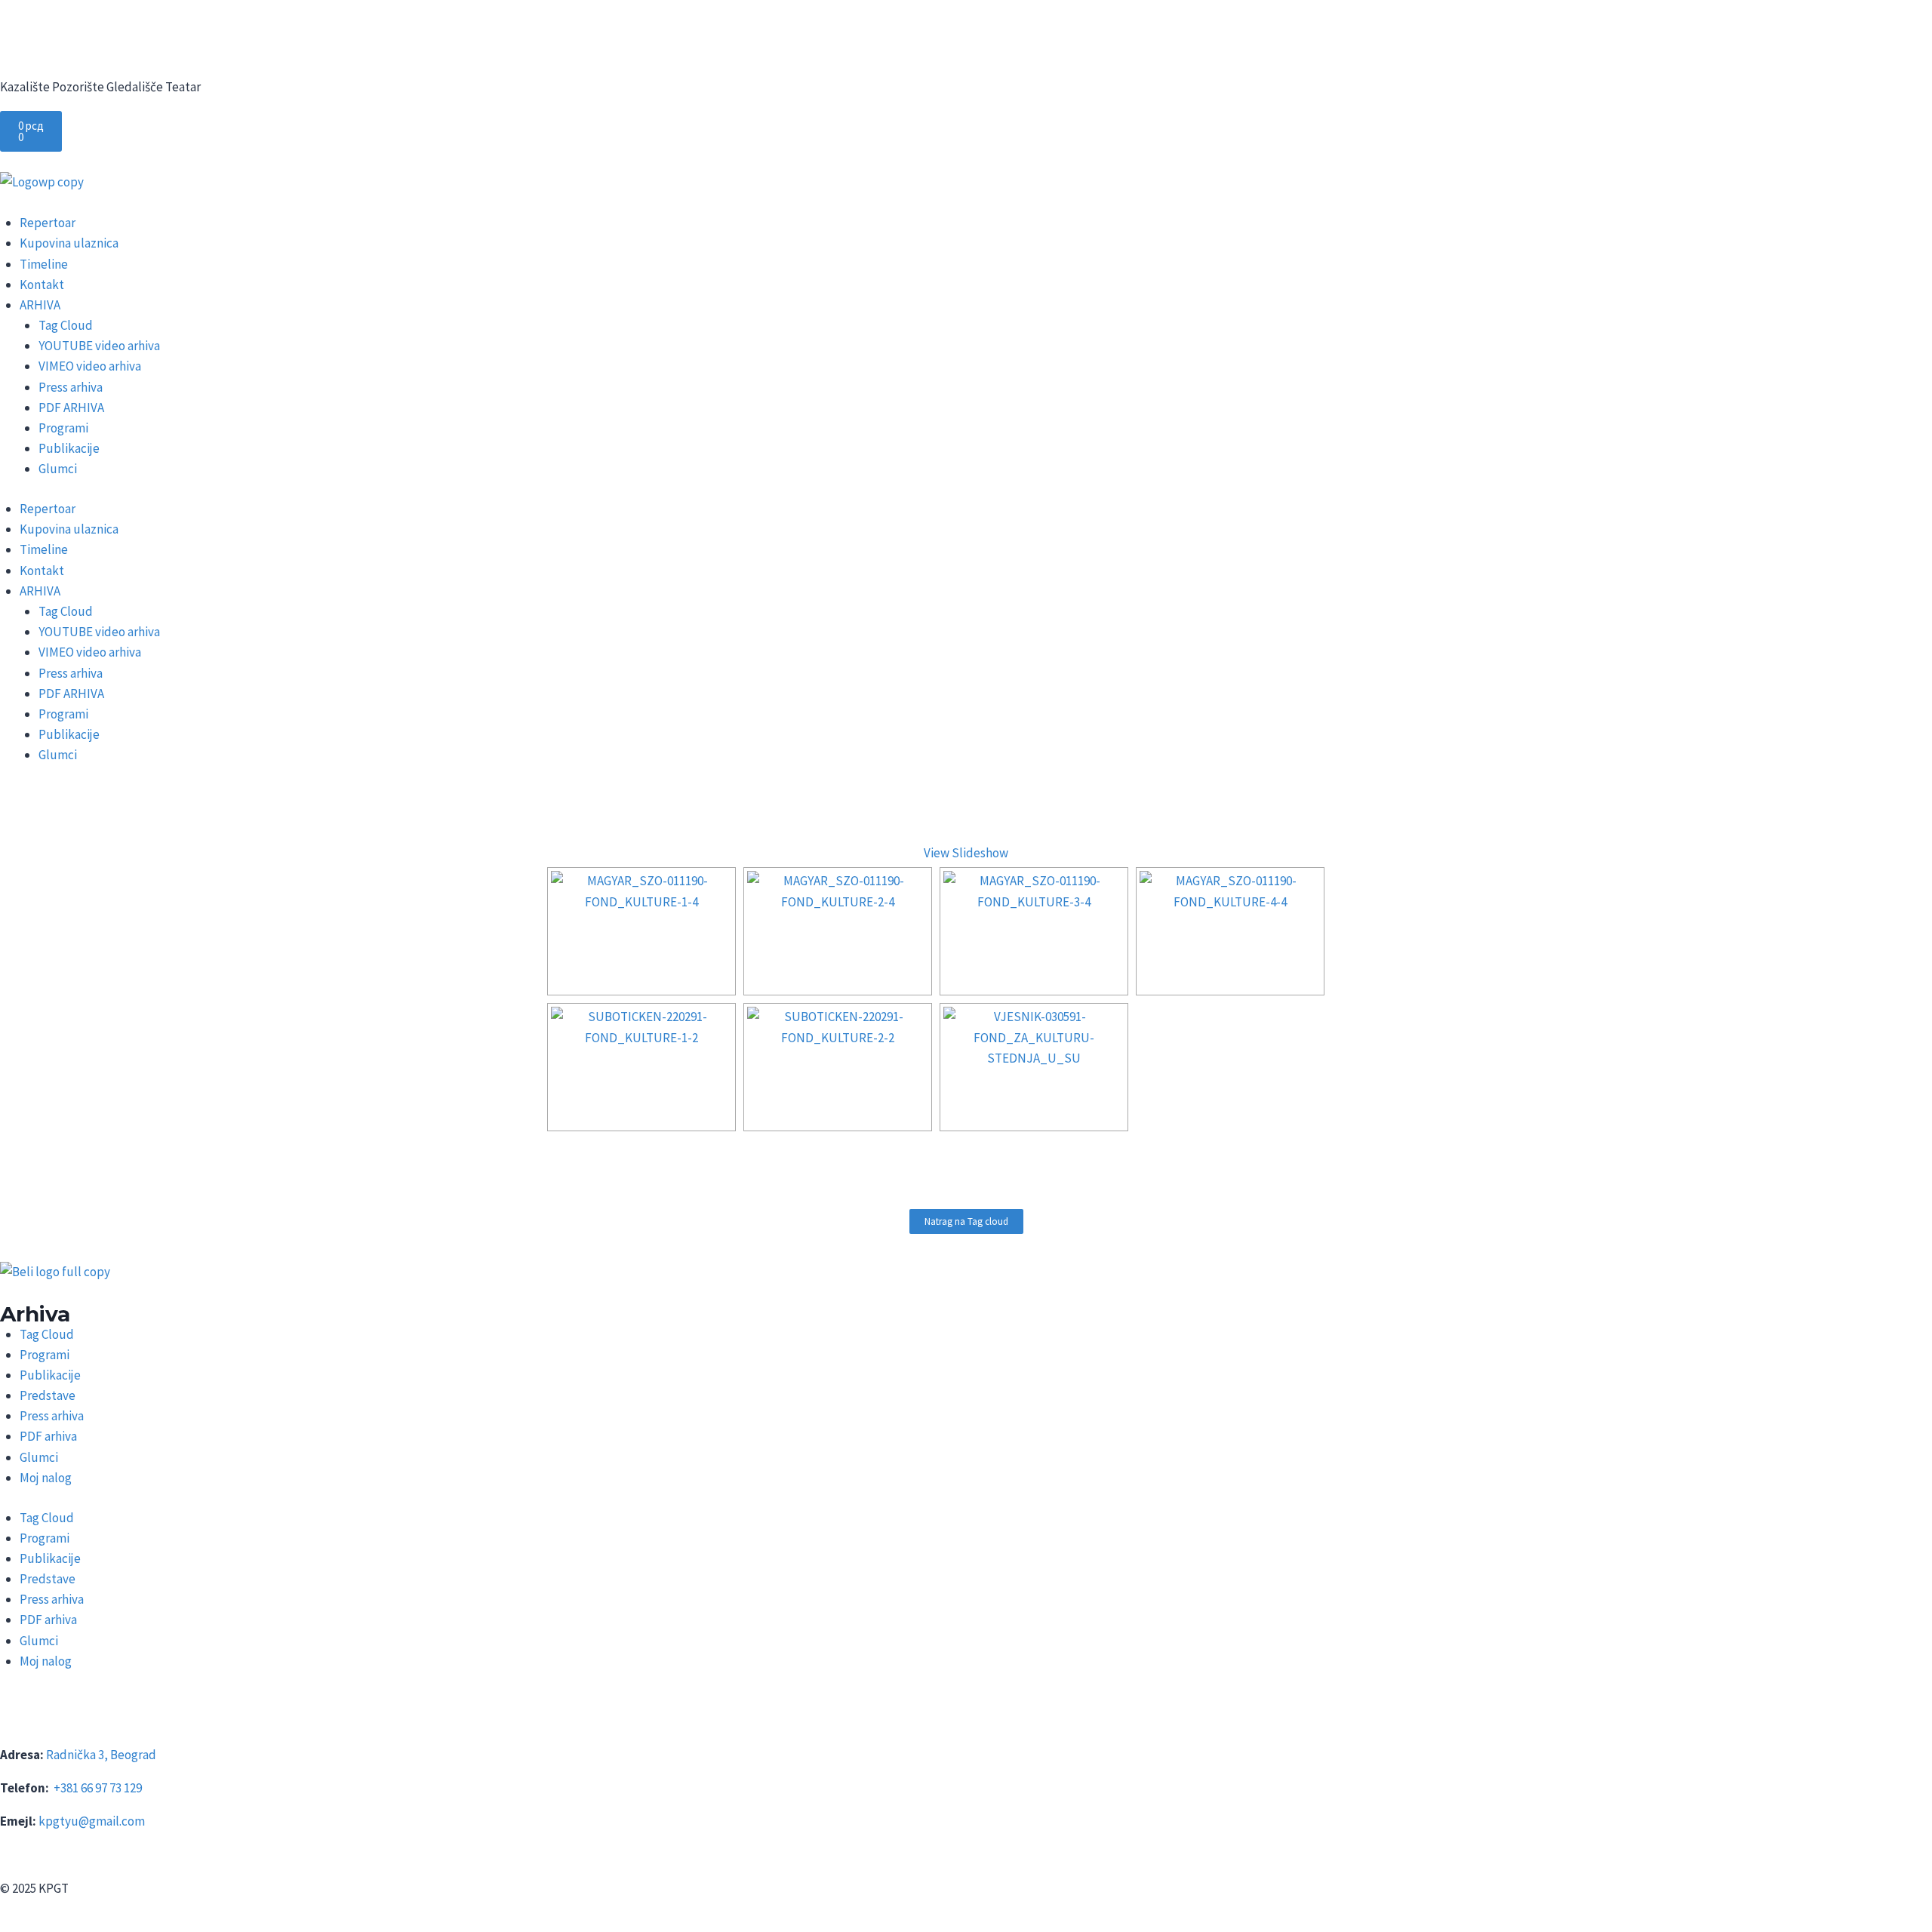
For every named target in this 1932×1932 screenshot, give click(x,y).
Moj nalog (46, 1478)
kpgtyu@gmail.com (92, 1821)
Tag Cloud (66, 325)
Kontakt (42, 285)
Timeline (44, 264)
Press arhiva (71, 387)
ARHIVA (40, 305)
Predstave (48, 1395)
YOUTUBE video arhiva (99, 346)
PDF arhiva (48, 1436)
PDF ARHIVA (71, 408)
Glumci (58, 469)
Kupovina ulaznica (69, 243)
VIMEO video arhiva (90, 366)
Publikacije (69, 448)
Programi (63, 428)
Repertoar (48, 223)
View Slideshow (966, 853)
